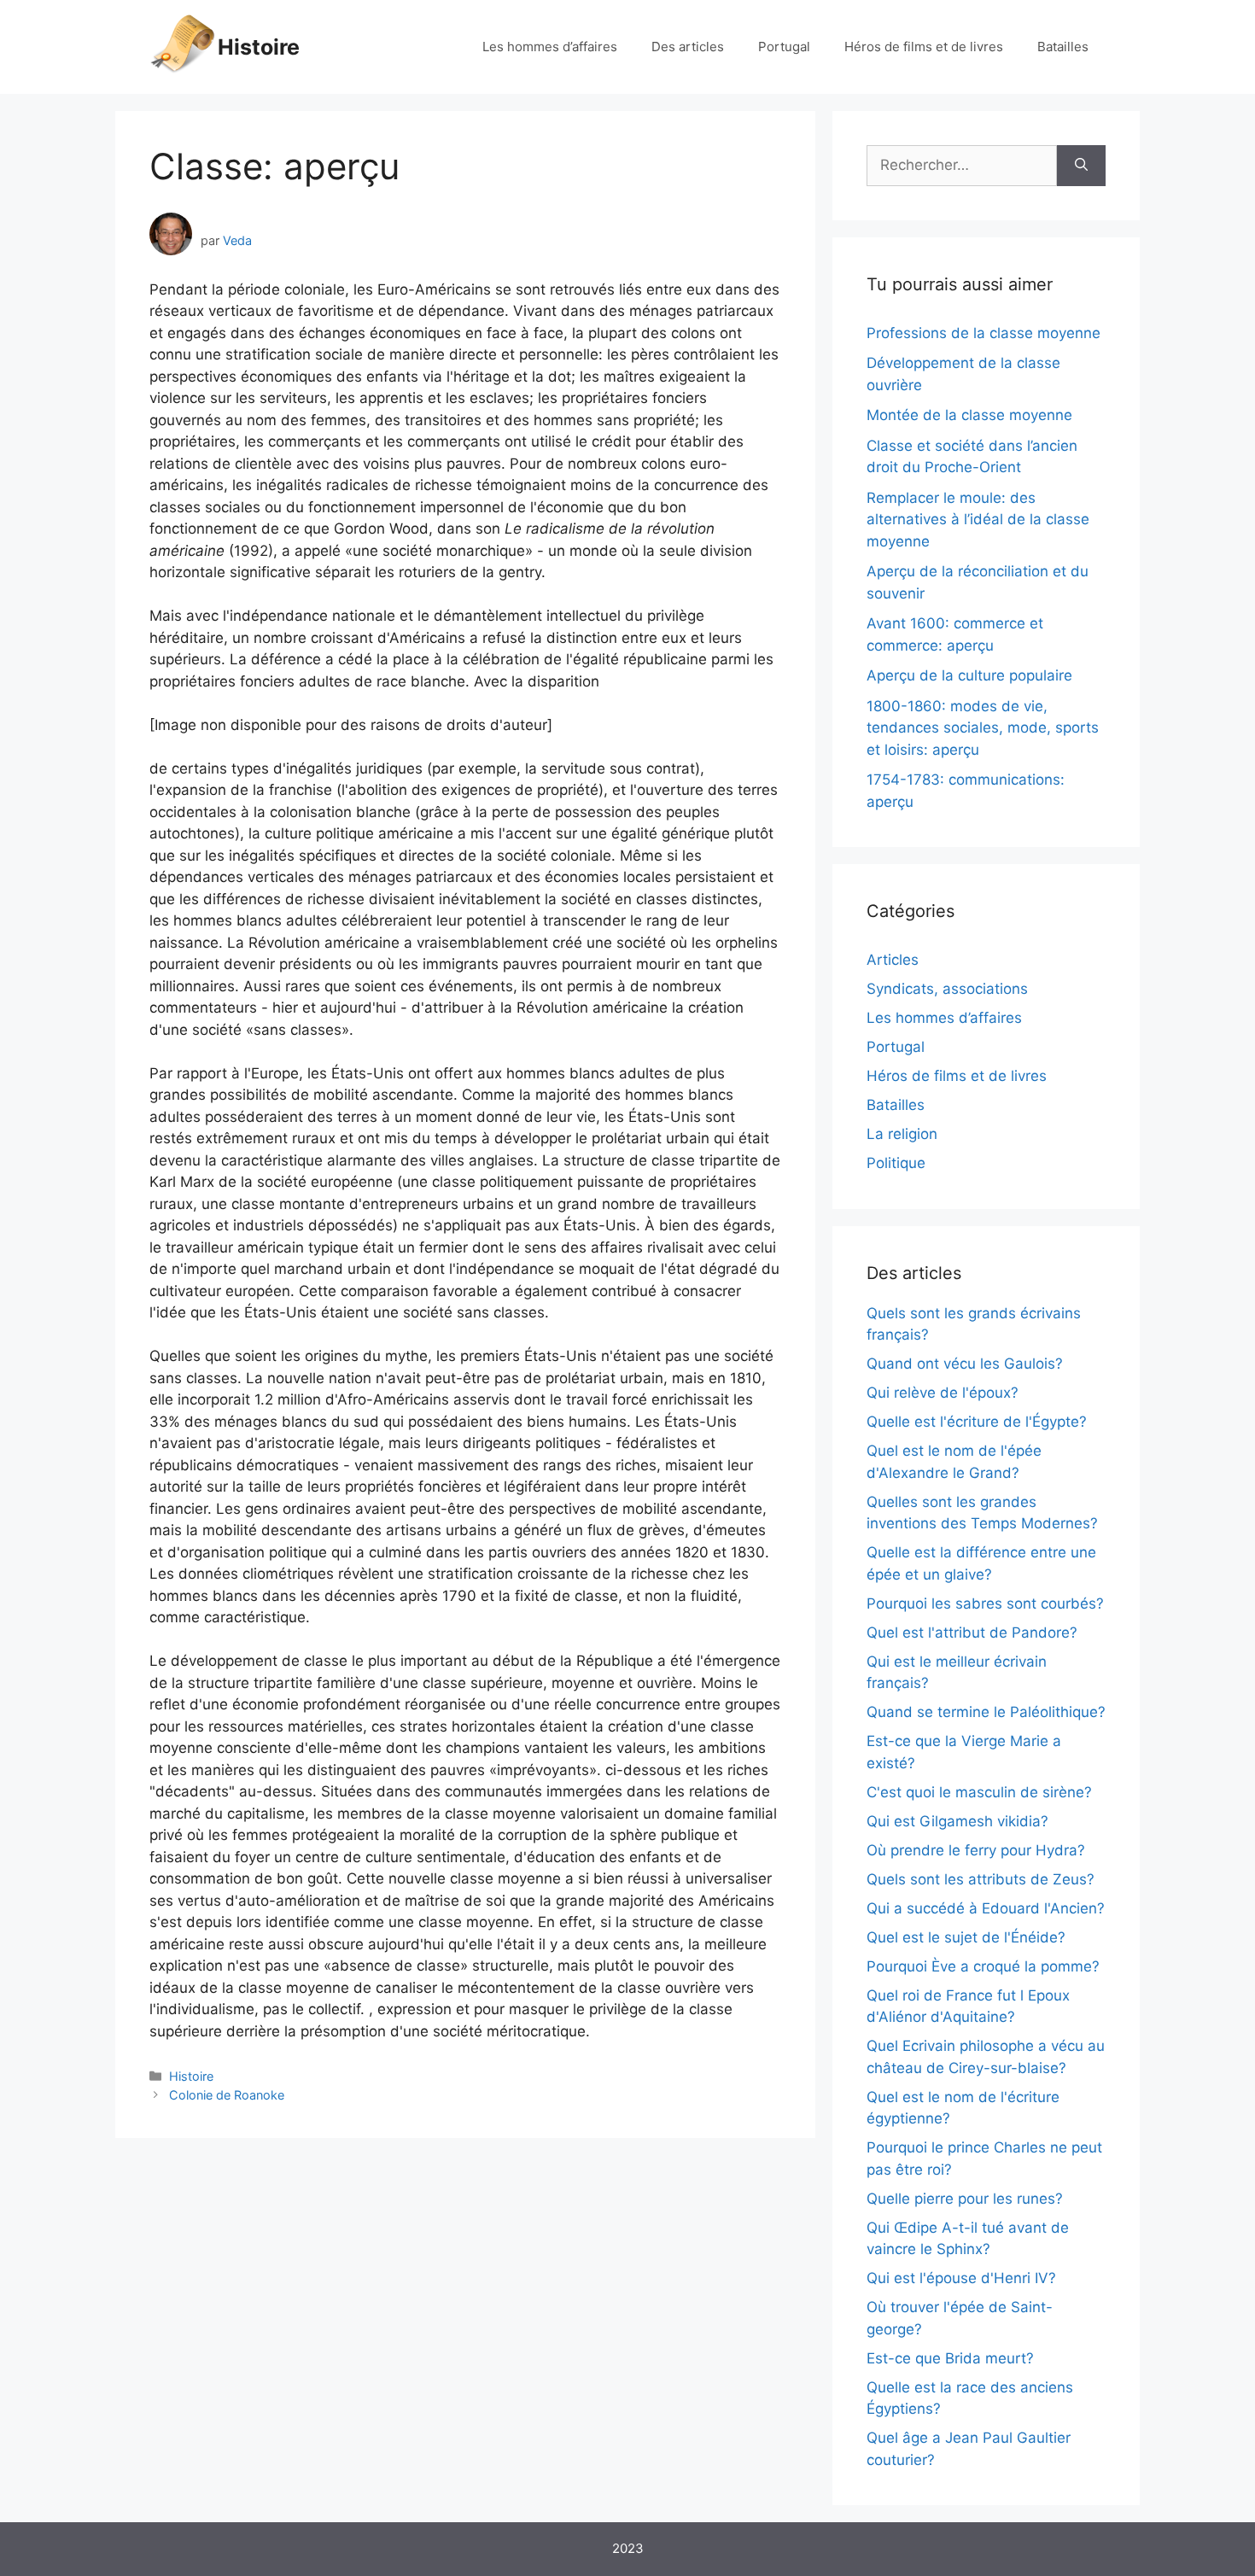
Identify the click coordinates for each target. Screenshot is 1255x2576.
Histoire (259, 47)
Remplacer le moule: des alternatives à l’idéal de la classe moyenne (978, 520)
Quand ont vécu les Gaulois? (965, 1364)
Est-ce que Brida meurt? (950, 2358)
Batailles (1063, 47)
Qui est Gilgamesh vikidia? (957, 1821)
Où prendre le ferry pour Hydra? (976, 1850)
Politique (896, 1163)
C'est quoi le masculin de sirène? (979, 1792)
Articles (893, 960)
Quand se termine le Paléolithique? (986, 1712)
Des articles (688, 47)
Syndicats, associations (947, 989)
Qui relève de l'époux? (943, 1393)
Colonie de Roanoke (227, 2095)
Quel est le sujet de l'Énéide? (966, 1937)
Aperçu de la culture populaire (969, 675)
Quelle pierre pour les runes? (965, 2199)
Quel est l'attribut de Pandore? (972, 1633)
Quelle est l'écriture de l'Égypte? (977, 1422)
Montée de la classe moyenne (969, 415)
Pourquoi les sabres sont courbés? (985, 1603)
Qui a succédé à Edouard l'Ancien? (986, 1908)
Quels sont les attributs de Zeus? (981, 1879)
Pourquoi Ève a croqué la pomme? (983, 1966)
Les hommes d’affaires (550, 47)
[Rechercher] (1081, 166)
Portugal (784, 47)
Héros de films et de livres (924, 47)
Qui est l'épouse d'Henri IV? (961, 2278)
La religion (902, 1134)
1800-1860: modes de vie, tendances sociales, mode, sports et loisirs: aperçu (983, 728)
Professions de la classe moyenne (984, 333)
